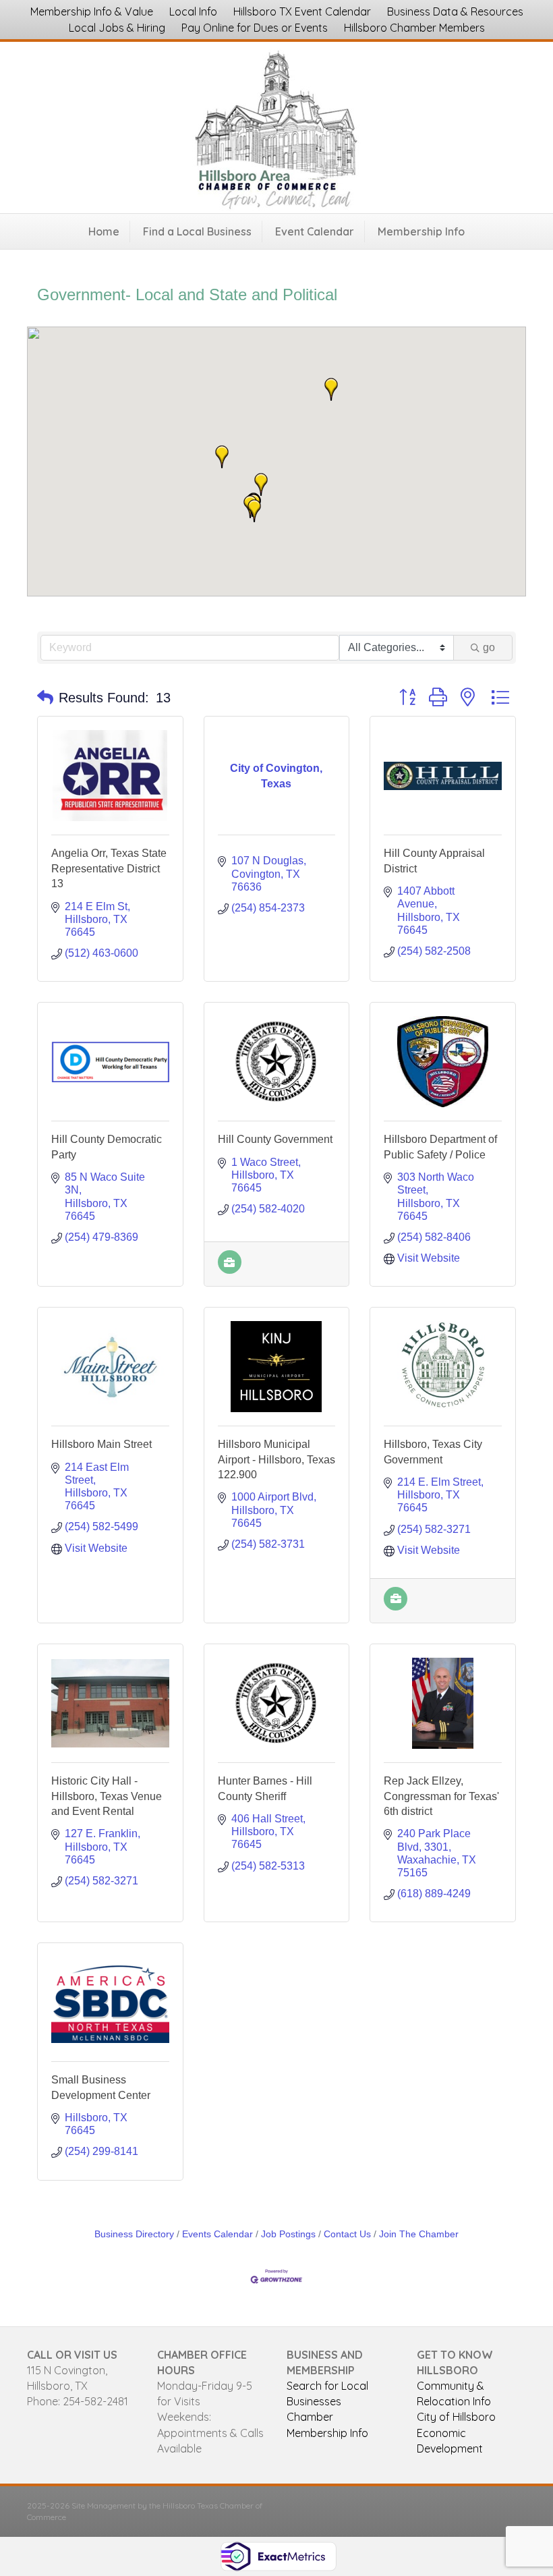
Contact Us (347, 2234)
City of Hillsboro (456, 2417)
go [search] (489, 647)
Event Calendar (315, 231)
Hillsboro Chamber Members (414, 28)
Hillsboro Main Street (101, 1444)
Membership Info (421, 231)
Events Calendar (217, 2234)
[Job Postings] (230, 1270)
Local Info (193, 11)
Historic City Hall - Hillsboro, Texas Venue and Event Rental (107, 1796)
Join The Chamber (419, 2234)
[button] (254, 511)
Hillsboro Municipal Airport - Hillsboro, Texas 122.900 (276, 1459)
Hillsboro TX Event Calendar (302, 11)
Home (104, 231)
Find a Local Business (197, 231)
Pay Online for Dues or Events (255, 28)
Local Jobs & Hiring (117, 28)
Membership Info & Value (92, 11)
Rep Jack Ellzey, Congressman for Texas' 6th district (441, 1796)
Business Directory (134, 2234)
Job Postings (288, 2234)
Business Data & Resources (455, 11)
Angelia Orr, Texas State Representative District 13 (109, 868)
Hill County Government (275, 1139)
